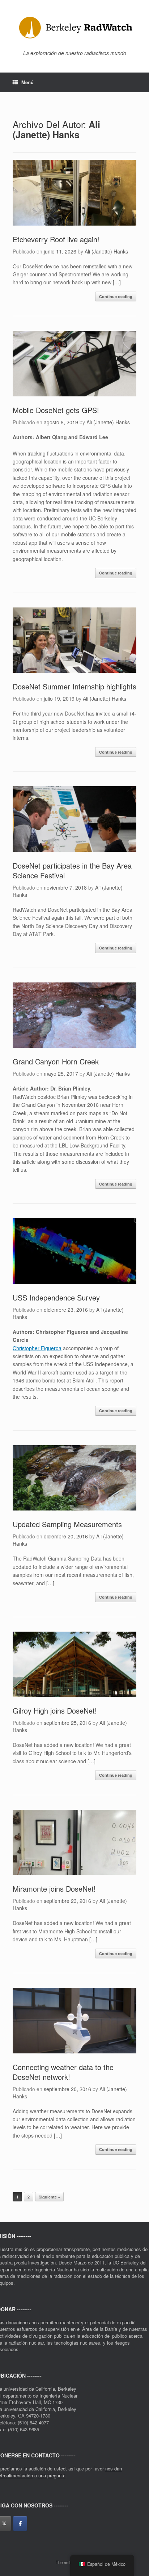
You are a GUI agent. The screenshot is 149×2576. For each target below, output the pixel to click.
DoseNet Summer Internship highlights (74, 686)
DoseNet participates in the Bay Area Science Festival (72, 870)
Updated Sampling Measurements (67, 1524)
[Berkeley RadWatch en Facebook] (20, 2523)
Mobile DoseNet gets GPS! (56, 410)
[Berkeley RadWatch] (74, 28)
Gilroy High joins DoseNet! (55, 1711)
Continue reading (116, 296)
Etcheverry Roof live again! (56, 239)
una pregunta (52, 2475)
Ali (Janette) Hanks (56, 130)
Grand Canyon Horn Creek (56, 1061)
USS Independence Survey (56, 1297)
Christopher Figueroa (37, 1348)
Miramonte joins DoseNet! (54, 1889)
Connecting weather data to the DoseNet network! (63, 2072)
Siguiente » (49, 2197)
